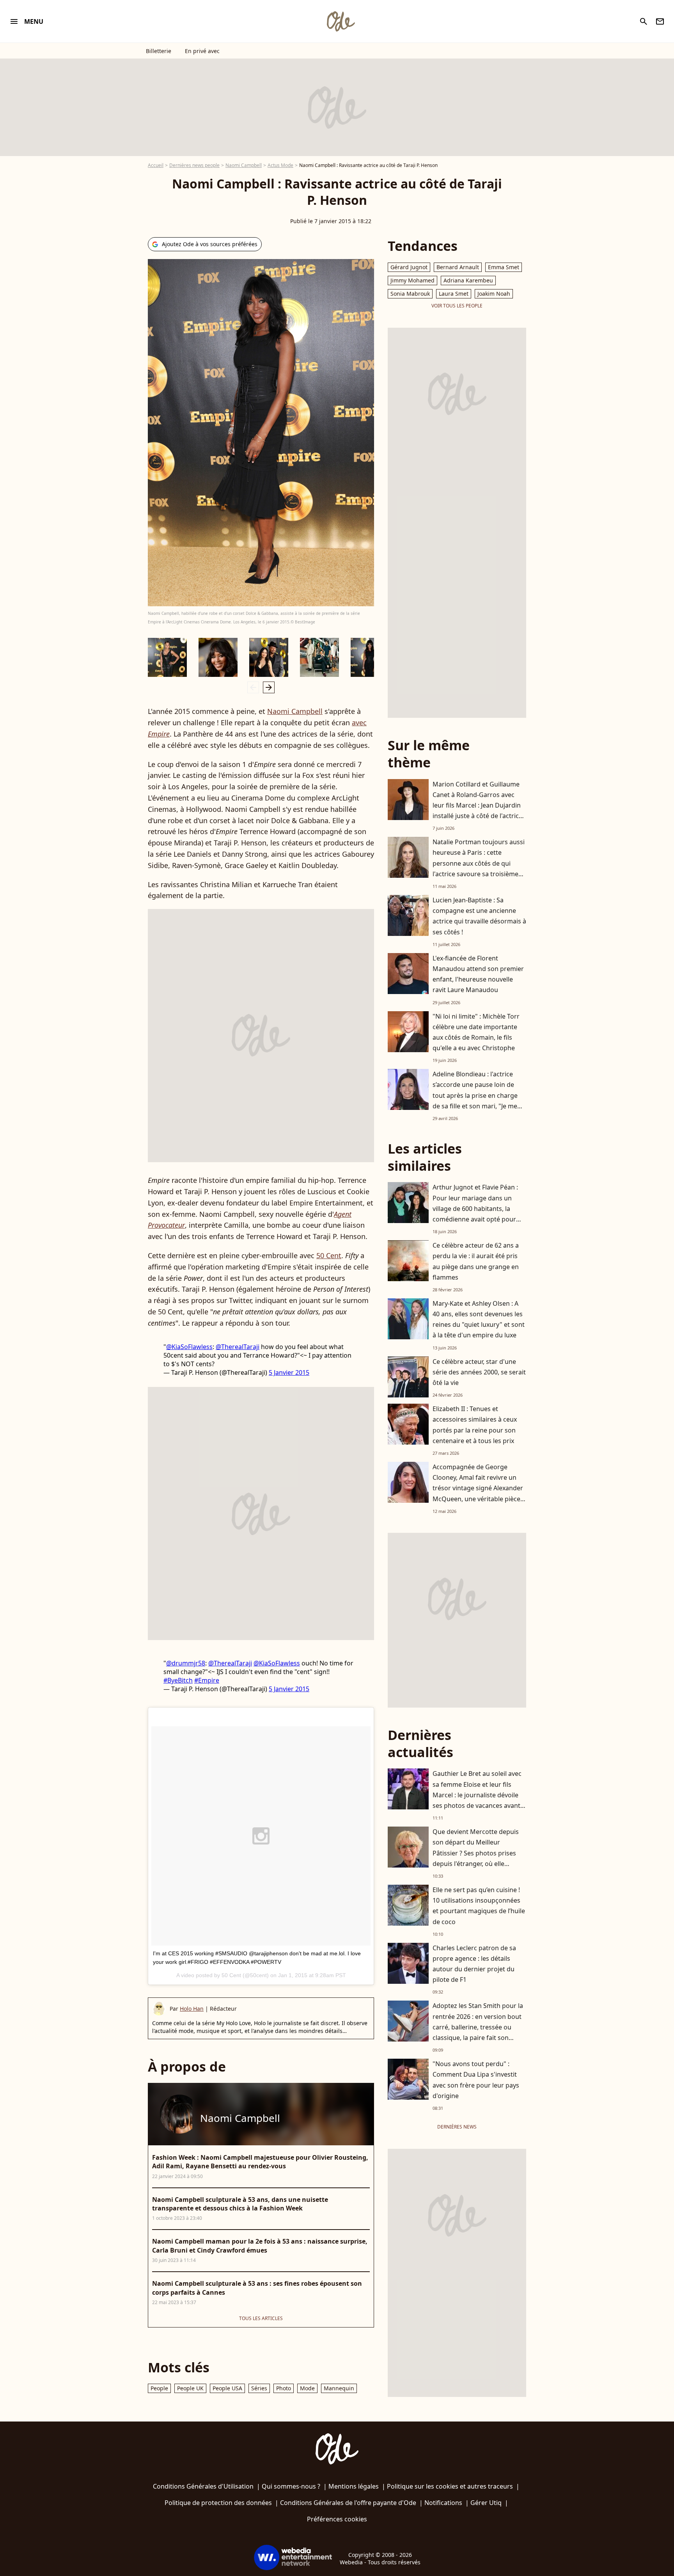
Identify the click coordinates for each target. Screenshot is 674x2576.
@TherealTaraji (238, 1347)
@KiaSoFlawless (189, 1347)
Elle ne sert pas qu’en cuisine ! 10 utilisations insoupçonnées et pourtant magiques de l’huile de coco (479, 1906)
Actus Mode (280, 165)
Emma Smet (504, 267)
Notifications (443, 2503)
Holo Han (192, 2009)
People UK (190, 2388)
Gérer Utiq (486, 2503)
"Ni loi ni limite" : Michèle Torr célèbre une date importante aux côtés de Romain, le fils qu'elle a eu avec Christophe (476, 1032)
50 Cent (329, 1255)
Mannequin (339, 2388)
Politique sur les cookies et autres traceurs (450, 2486)
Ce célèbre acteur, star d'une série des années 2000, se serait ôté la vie (479, 1372)
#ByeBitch (178, 1680)
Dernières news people (194, 165)
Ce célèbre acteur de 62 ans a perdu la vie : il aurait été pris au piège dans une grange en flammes (476, 1261)
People (159, 2388)
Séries (259, 2388)
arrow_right (269, 687)
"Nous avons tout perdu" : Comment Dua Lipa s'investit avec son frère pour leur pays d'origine (476, 2080)
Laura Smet (454, 294)
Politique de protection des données (218, 2503)
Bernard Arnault (458, 267)
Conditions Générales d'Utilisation (203, 2486)
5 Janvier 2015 (289, 1372)
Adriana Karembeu (468, 280)
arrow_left (253, 687)
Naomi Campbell (244, 165)
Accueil (156, 165)
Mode (307, 2388)
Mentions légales (354, 2486)
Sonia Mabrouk (410, 294)
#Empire (207, 1680)
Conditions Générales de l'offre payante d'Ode (348, 2503)
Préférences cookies (337, 2519)
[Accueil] (341, 21)
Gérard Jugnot (409, 267)
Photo (284, 2388)
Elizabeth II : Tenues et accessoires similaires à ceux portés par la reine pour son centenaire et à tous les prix (475, 1425)
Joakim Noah (494, 294)
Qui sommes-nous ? (291, 2486)
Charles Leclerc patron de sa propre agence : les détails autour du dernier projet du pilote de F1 (474, 1964)
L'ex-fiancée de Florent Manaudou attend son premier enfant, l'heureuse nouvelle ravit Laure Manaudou (478, 974)
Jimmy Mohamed (412, 280)
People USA (227, 2388)
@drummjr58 (186, 1663)
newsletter (660, 21)
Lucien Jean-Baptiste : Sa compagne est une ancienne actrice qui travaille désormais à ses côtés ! (479, 916)
